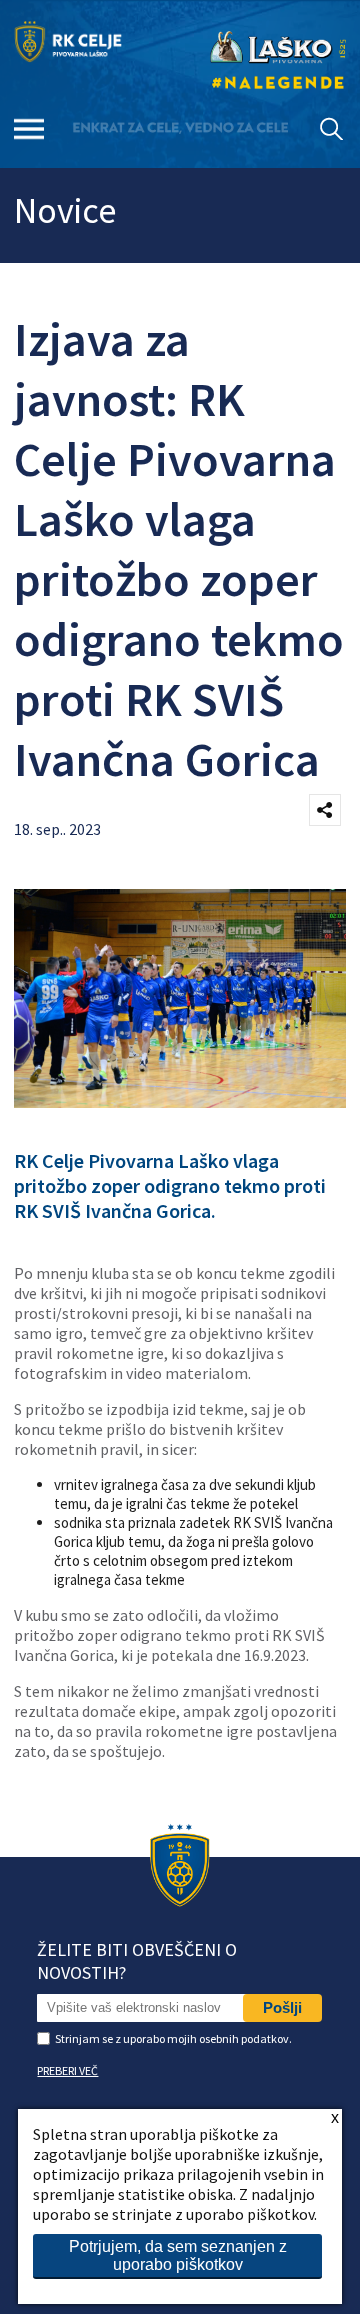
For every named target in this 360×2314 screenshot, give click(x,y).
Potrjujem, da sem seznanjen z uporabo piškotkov (178, 2255)
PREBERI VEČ (67, 2070)
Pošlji (282, 2007)
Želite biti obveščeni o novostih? (137, 1961)
